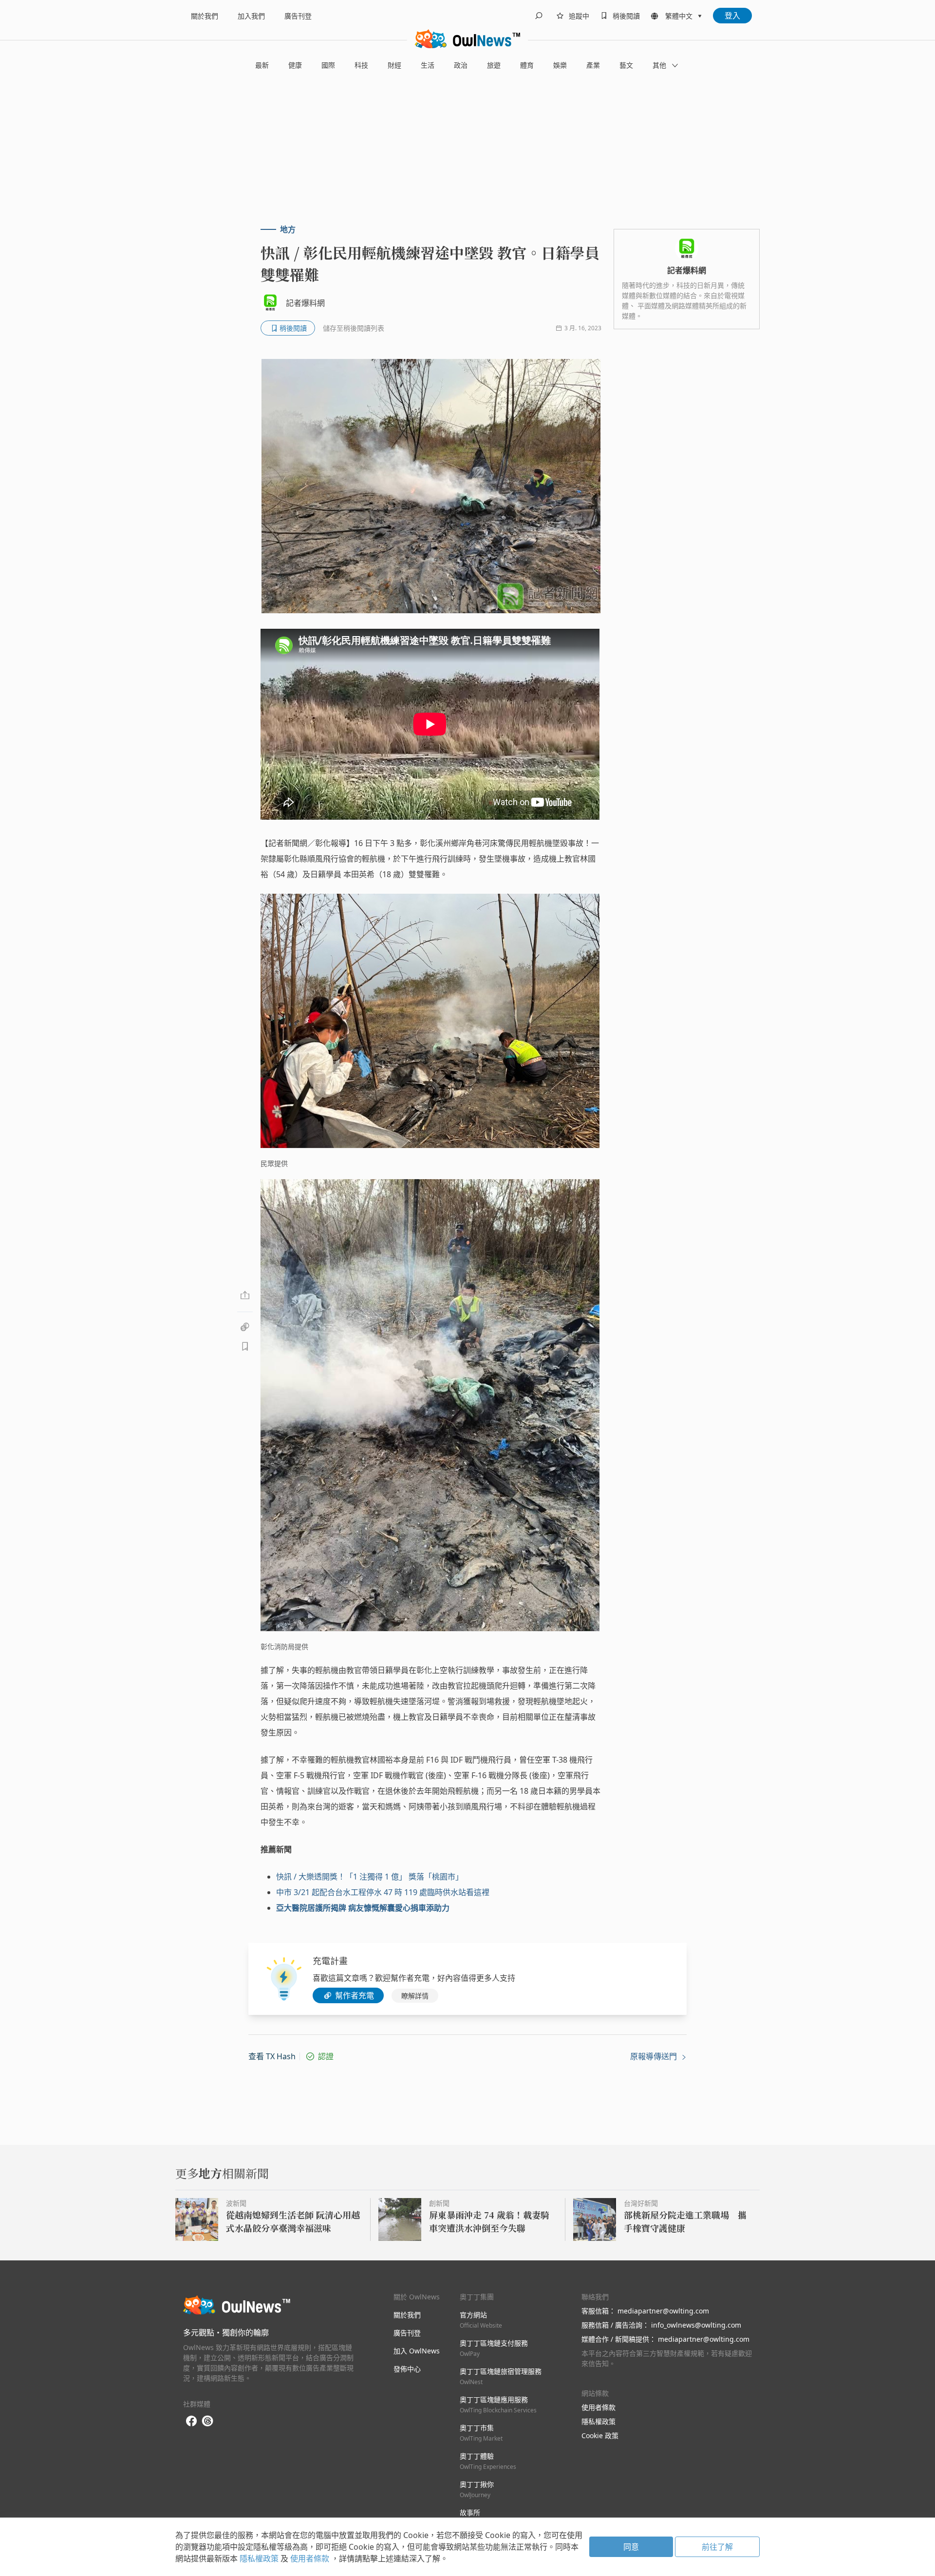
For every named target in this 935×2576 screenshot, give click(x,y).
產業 (593, 65)
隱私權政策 (598, 2421)
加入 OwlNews (417, 2351)
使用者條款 (598, 2407)
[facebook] (191, 2421)
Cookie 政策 (600, 2435)
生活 (428, 65)
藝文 (626, 65)
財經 (394, 65)
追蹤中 (579, 16)
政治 (461, 65)
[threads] (207, 2421)
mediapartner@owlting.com (663, 2311)
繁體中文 (679, 16)
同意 (631, 2547)
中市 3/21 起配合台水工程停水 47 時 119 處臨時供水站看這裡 (383, 1892)
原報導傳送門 (654, 2056)
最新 (262, 65)
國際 (328, 65)
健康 (295, 65)
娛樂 (560, 65)
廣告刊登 (298, 16)
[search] (539, 16)
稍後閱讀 (626, 16)
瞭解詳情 (415, 1996)
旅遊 (494, 65)
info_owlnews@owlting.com (696, 2325)
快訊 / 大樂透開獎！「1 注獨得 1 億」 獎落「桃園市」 (370, 1877)
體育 (527, 65)
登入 (732, 16)
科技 (361, 65)
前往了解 (717, 2547)
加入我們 (251, 16)
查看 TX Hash (272, 2056)
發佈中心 (407, 2369)
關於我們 (205, 16)
